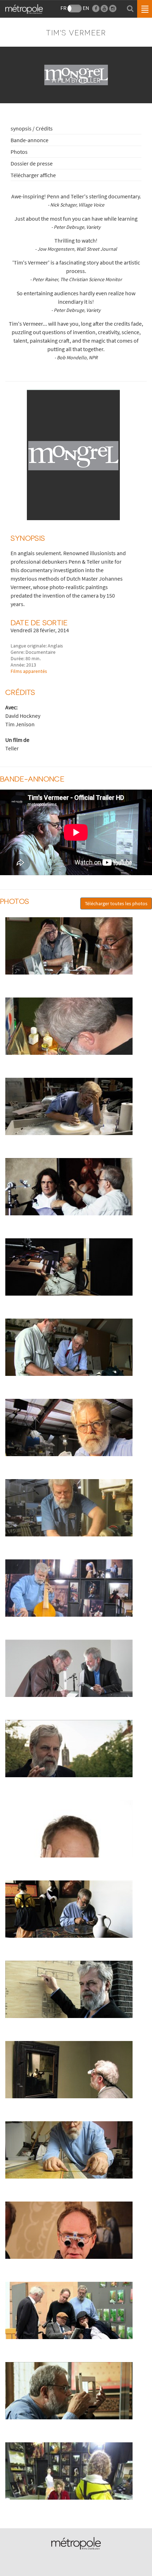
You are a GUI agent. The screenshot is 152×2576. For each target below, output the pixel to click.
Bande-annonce (30, 140)
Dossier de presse (32, 163)
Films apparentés (29, 671)
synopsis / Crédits (32, 128)
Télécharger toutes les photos (116, 903)
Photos (19, 152)
